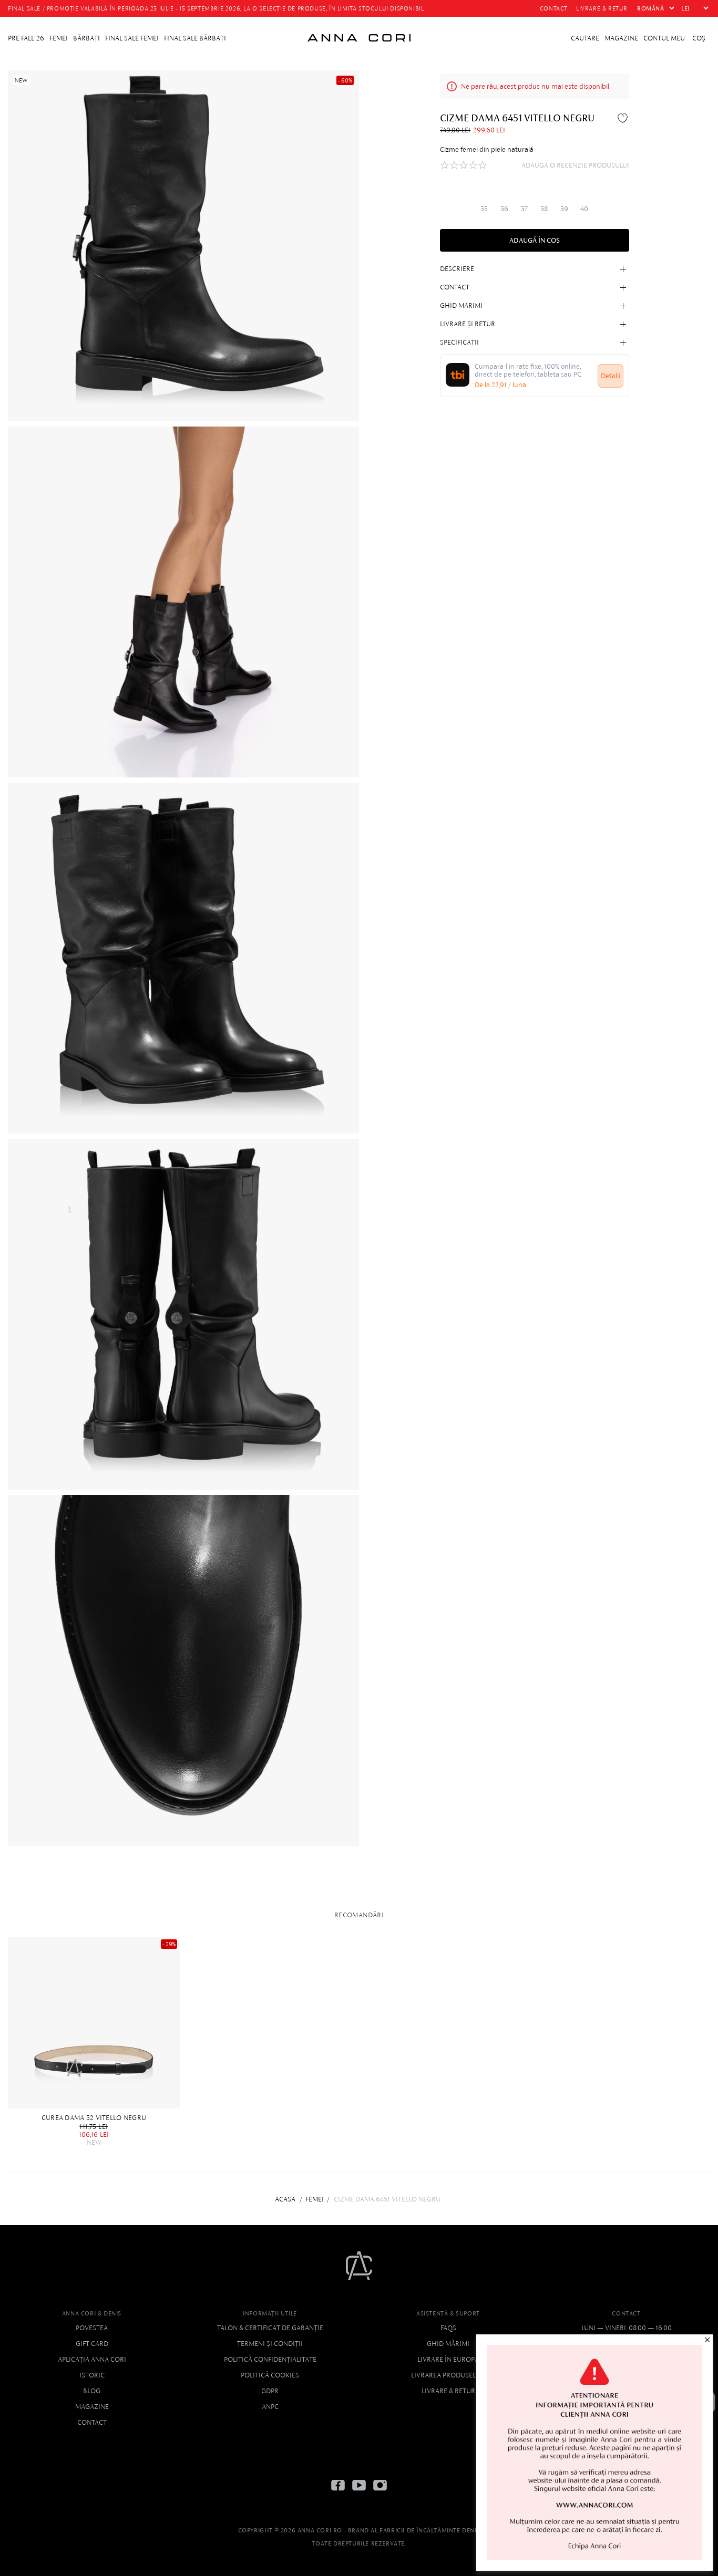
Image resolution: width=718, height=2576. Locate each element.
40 (584, 208)
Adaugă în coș (535, 240)
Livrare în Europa (448, 2359)
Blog (92, 2391)
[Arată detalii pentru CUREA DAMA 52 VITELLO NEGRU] (94, 2023)
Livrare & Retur (448, 2391)
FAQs (448, 2328)
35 (484, 208)
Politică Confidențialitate (270, 2359)
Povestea (92, 2328)
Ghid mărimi (448, 2344)
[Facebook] (338, 2493)
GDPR (270, 2391)
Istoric (92, 2375)
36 (504, 208)
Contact (92, 2422)
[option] (96, 2042)
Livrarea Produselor (448, 2375)
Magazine (92, 2407)
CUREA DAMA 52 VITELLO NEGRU (94, 2118)
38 (544, 208)
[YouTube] (359, 2493)
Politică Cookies (270, 2375)
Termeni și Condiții (270, 2344)
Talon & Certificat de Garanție (270, 2328)
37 (524, 208)
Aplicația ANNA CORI (92, 2359)
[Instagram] (380, 2493)
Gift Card (92, 2344)
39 (564, 208)
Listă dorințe (624, 118)
